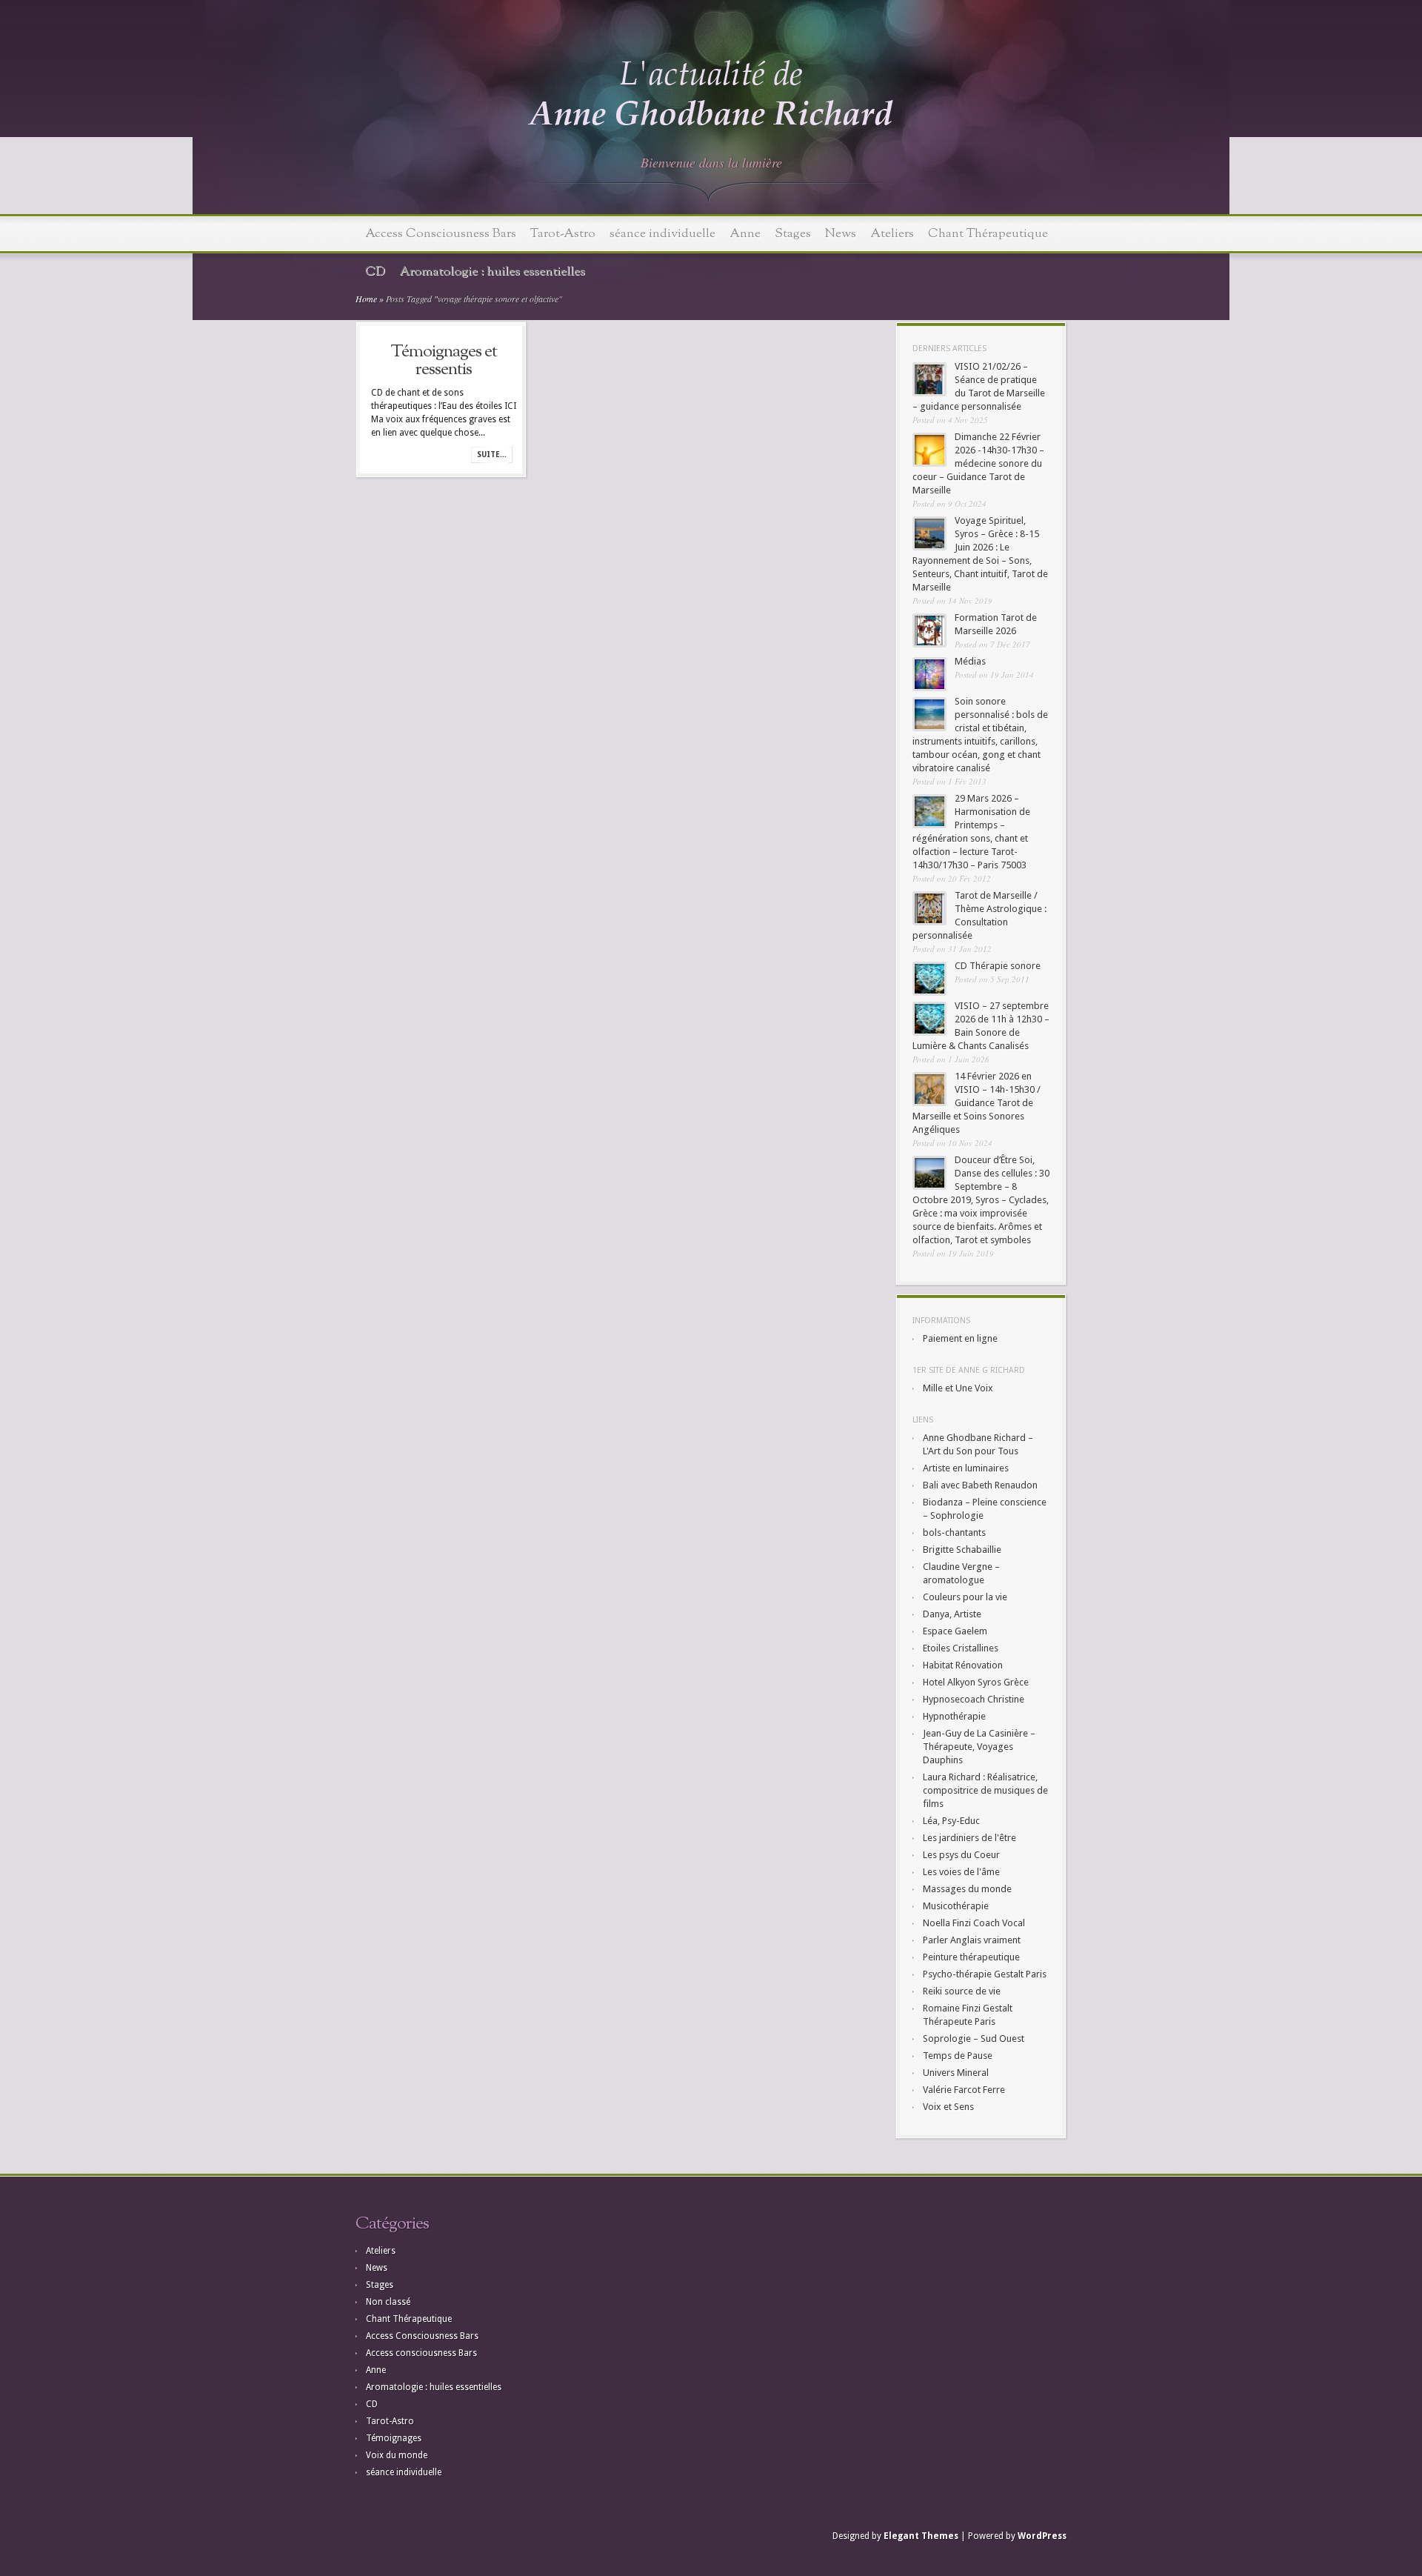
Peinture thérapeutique (971, 1957)
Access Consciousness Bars (441, 234)
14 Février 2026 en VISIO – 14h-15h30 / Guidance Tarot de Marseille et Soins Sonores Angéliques (977, 1103)
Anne (745, 234)
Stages (793, 234)
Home (366, 299)
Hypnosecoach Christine (974, 1699)
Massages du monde (967, 1889)
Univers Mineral (956, 2073)
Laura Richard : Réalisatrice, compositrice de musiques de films (985, 1790)
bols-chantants (954, 1532)
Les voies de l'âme (961, 1872)
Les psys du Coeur (961, 1855)
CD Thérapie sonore (998, 966)
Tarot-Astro (563, 234)
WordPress (1042, 2536)
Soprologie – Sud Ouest (974, 2038)
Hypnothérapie (954, 1716)
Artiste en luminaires (966, 1468)
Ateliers (892, 234)
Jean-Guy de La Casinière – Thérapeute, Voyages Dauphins (979, 1747)
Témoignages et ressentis (444, 361)
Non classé (388, 2302)
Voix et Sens (948, 2107)
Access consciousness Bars (421, 2353)
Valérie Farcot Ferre (964, 2090)
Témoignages (394, 2438)
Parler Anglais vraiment (972, 1940)
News (841, 234)
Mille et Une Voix (958, 1388)
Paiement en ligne (960, 1338)
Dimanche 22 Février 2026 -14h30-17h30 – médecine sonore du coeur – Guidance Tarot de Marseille (978, 463)
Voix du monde (397, 2455)
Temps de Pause (958, 2056)
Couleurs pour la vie (965, 1597)
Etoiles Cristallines (961, 1648)
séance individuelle (662, 234)
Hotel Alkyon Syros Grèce (976, 1682)
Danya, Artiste (952, 1614)
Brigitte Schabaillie (962, 1550)
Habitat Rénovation (963, 1665)
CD (375, 272)
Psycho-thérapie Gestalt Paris (985, 1974)
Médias (970, 661)
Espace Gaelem (955, 1631)
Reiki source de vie (962, 1991)
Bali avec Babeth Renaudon (980, 1485)
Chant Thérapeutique (988, 234)
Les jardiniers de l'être (969, 1838)
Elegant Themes (921, 2536)
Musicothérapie (956, 1906)
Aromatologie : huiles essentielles (492, 272)
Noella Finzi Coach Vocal (974, 1923)
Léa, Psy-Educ (951, 1821)
